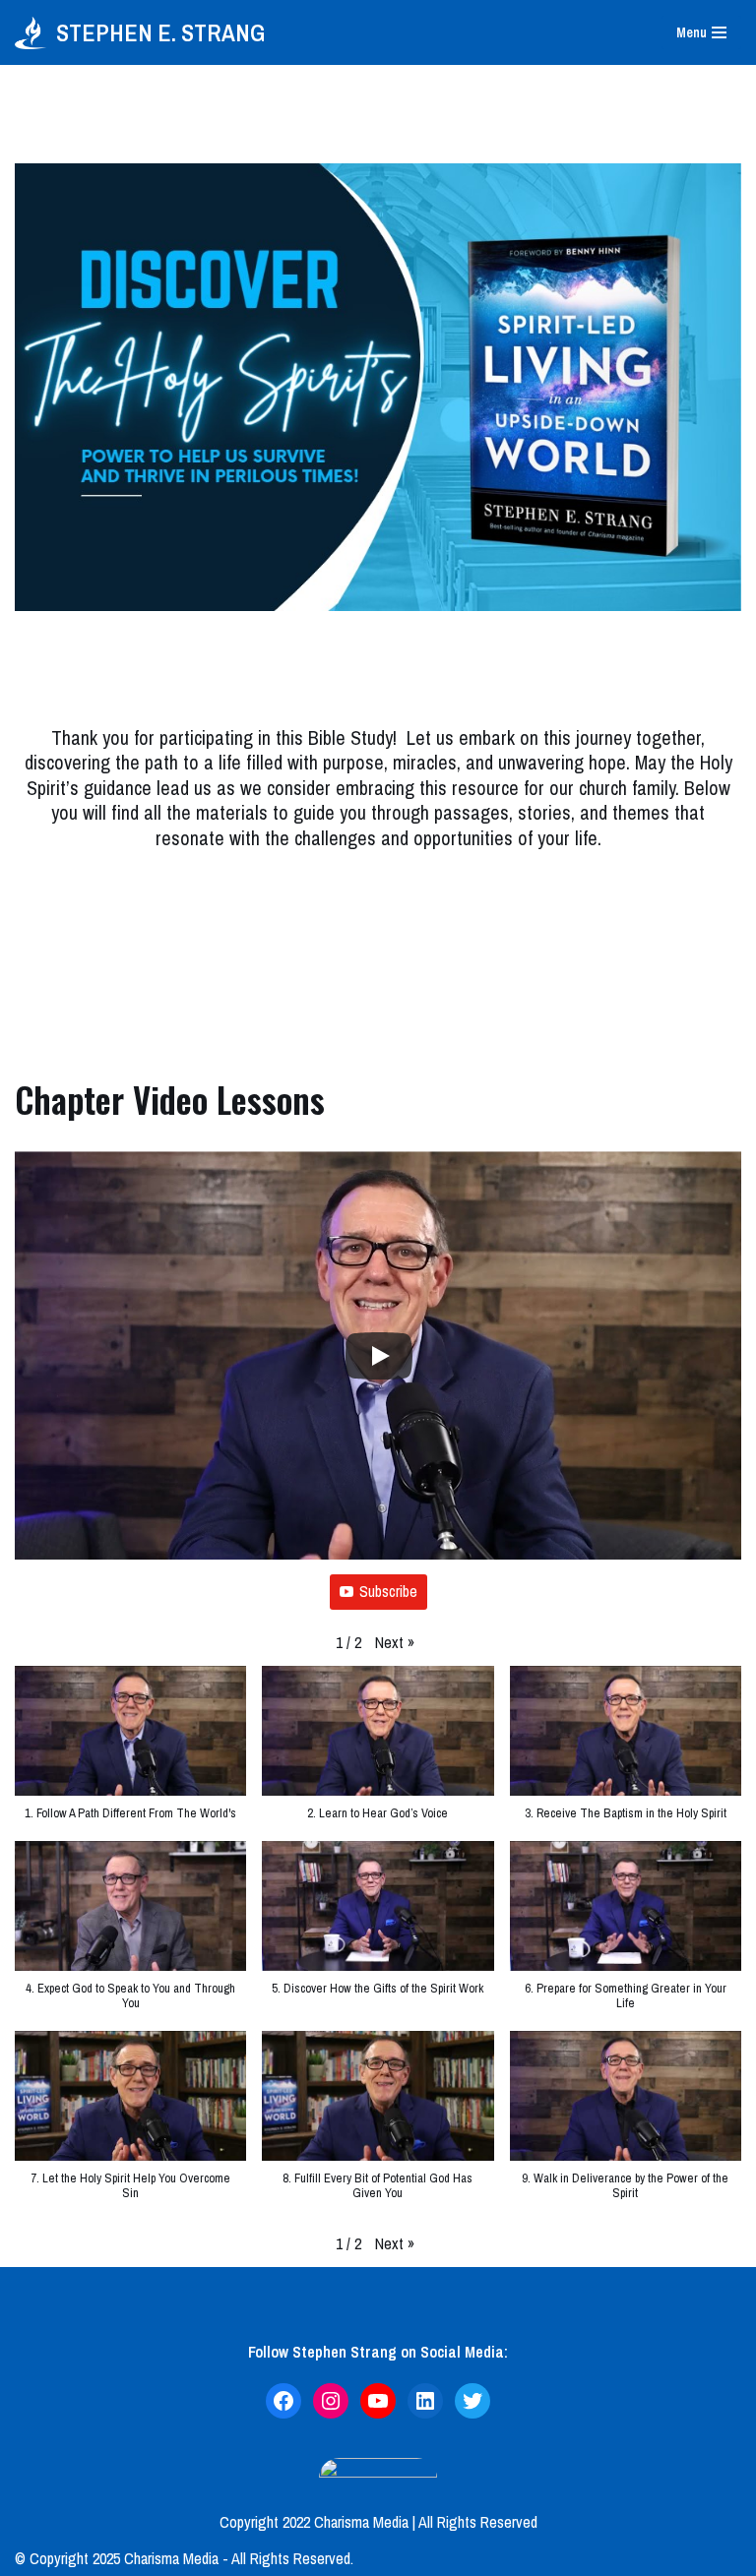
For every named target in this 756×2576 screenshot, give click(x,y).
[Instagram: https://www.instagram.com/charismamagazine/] (331, 2401)
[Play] (379, 1356)
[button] (395, 1643)
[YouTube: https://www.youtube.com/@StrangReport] (378, 2401)
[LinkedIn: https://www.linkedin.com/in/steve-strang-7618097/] (425, 2401)
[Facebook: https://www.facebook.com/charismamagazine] (283, 2401)
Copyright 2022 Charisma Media (314, 2522)
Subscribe (388, 1591)
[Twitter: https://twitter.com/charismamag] (472, 2401)
